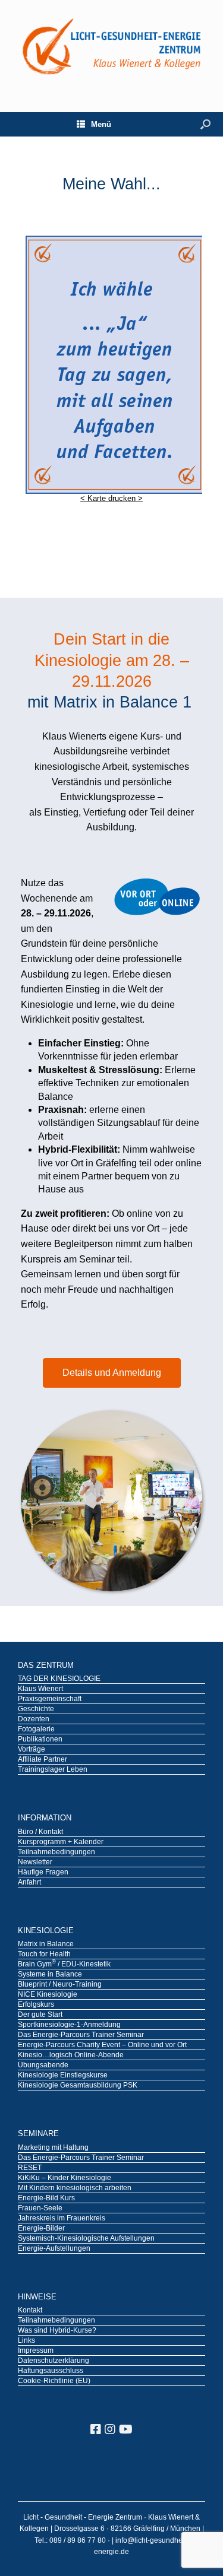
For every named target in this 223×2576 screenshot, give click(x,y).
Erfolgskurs (36, 2005)
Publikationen (40, 1740)
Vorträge (32, 1750)
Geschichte (36, 1709)
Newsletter (35, 1863)
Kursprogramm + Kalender (61, 1842)
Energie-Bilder (41, 2229)
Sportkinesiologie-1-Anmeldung (69, 2025)
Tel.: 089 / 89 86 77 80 (71, 2540)
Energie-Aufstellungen (54, 2249)
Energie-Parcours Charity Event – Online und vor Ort (102, 2045)
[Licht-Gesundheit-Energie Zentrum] (111, 47)
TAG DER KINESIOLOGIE (59, 1679)
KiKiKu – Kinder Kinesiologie (65, 2178)
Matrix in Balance (46, 1944)
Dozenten (34, 1720)
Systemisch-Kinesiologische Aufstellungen (86, 2239)
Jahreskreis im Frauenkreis (62, 2219)
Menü (101, 124)
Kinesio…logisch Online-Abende (71, 2055)
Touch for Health (44, 1955)
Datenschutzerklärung (54, 2361)
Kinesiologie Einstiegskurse (63, 2076)
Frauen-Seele (40, 2209)
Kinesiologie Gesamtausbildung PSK (78, 2086)
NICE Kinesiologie (48, 1995)
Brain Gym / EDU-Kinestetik (64, 1965)
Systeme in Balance (50, 1975)
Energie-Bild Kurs (46, 2199)
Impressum (36, 2351)
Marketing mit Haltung (53, 2148)
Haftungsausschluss (51, 2371)
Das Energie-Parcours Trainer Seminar (81, 2035)
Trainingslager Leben (53, 1770)
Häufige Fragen (43, 1873)
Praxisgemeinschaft (50, 1699)
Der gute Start (40, 2015)
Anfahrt (29, 1883)
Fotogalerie (36, 1730)
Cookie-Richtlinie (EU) (54, 2381)
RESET (30, 2168)
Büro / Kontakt (40, 1832)
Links (26, 2341)
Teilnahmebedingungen (56, 1852)
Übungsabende (43, 2066)
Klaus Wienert (40, 1689)
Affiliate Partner (43, 1760)
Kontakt (30, 2311)
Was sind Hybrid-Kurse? (57, 2331)
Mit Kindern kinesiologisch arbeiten (75, 2188)
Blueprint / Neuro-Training (60, 1985)
